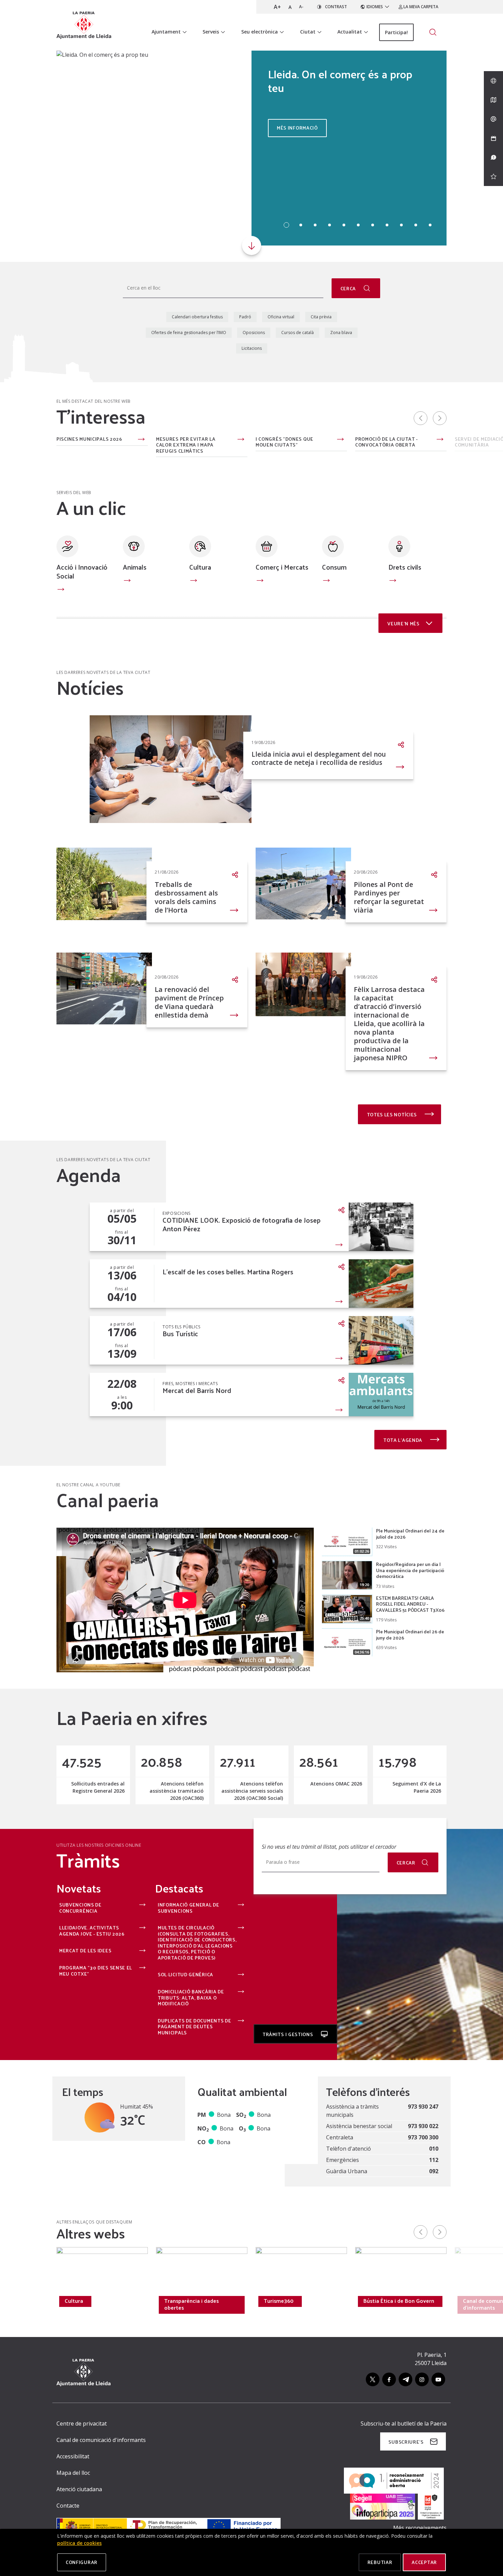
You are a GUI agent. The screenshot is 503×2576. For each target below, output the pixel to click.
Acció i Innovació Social (82, 571)
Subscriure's (406, 2442)
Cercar (406, 1863)
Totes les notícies (392, 1114)
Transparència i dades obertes (191, 2304)
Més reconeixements (420, 2528)
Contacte (68, 2506)
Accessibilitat (73, 2456)
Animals (135, 567)
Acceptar (424, 2562)
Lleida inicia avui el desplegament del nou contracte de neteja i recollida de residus (319, 758)
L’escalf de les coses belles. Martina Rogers (228, 1272)
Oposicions (254, 333)
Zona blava (341, 333)
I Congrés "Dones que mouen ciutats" (285, 442)
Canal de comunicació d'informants (101, 2440)
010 (434, 2149)
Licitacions (252, 348)
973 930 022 (423, 2126)
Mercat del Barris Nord (197, 1390)
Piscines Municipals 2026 (89, 439)
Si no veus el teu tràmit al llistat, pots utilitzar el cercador (329, 1847)
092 (434, 2171)
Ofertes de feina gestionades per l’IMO (189, 333)
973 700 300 (423, 2137)
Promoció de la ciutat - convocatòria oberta (386, 442)
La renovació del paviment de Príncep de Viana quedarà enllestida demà (189, 1002)
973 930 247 (423, 2107)
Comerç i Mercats (282, 567)
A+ (277, 7)
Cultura (200, 567)
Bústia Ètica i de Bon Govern (399, 2301)
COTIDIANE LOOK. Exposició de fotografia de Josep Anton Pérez (242, 1224)
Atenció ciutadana (79, 2489)
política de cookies (79, 2543)
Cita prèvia (321, 317)
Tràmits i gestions (288, 2034)
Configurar (82, 2562)
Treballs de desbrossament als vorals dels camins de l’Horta (186, 897)
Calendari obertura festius (197, 317)
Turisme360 (279, 2301)
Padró (245, 317)
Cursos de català (298, 333)
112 (434, 2160)
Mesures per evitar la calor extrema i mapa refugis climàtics (186, 445)
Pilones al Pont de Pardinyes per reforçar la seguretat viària (389, 897)
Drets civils (405, 567)
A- (301, 7)
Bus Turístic (180, 1334)
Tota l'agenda (403, 1440)
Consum (334, 567)
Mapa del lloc (73, 2473)
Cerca (349, 288)
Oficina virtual (281, 317)
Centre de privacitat (82, 2424)
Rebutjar (380, 2562)
